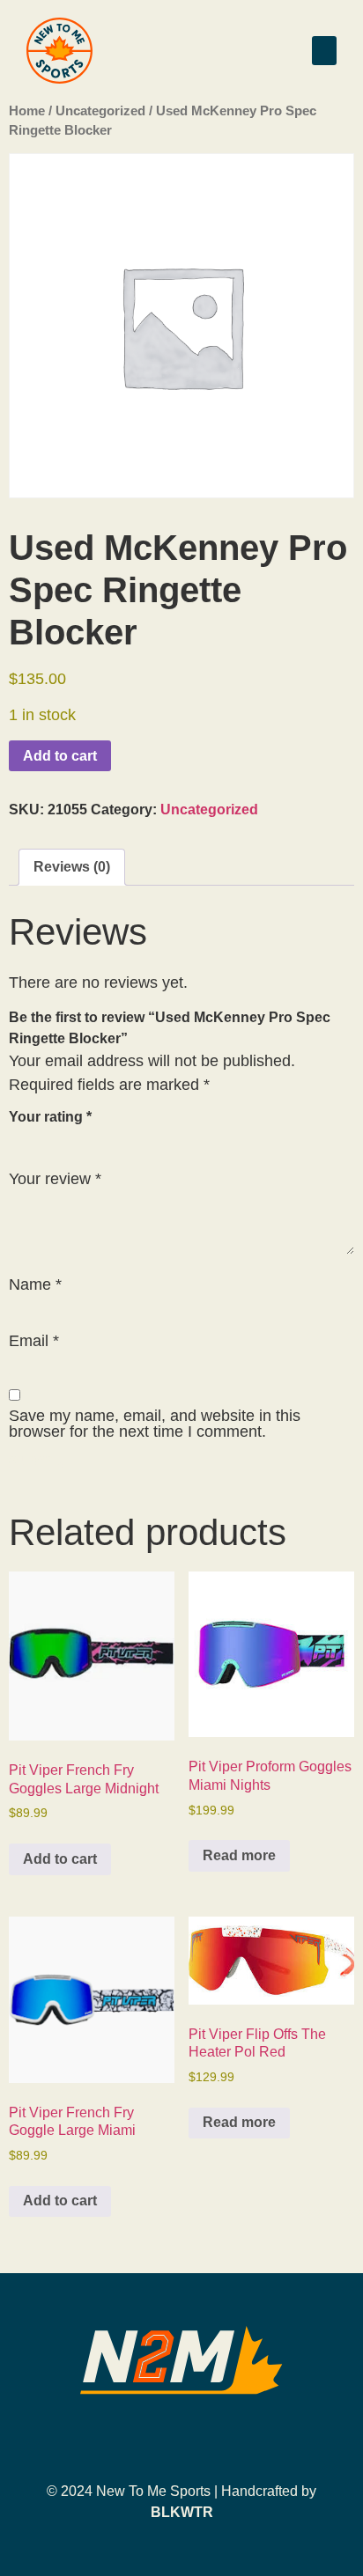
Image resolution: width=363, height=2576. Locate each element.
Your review (55, 1179)
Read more (239, 1855)
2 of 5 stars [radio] (45, 1137)
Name (35, 1284)
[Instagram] (181, 2438)
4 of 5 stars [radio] (96, 1137)
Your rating (50, 1117)
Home (27, 111)
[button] (324, 51)
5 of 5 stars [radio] (122, 1137)
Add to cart (60, 756)
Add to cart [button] (60, 1859)
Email (34, 1341)
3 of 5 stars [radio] (70, 1137)
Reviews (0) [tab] (72, 867)
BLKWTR (182, 2512)
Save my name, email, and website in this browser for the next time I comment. (155, 1424)
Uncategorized (100, 111)
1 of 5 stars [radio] (19, 1137)
